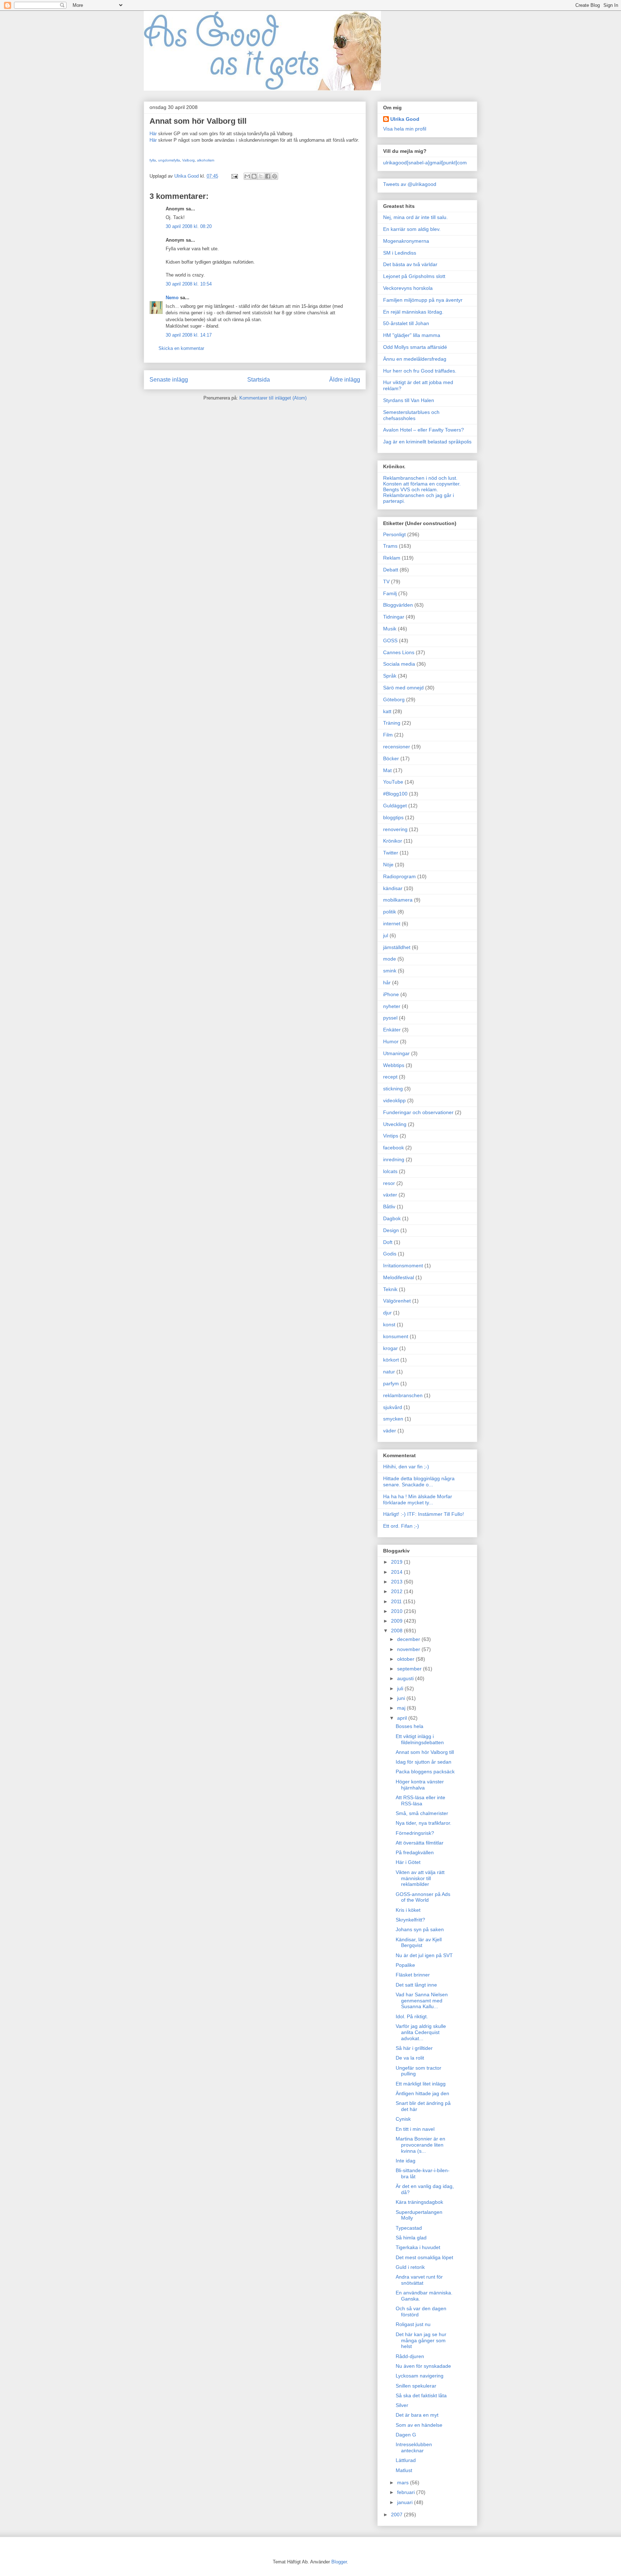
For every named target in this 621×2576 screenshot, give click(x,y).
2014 (397, 1572)
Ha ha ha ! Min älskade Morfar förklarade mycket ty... (418, 1499)
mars (404, 2482)
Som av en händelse (419, 2425)
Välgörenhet (397, 1301)
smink (390, 971)
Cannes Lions (399, 652)
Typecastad (409, 2228)
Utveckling (395, 1124)
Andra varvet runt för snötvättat (419, 2280)
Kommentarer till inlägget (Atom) (273, 398)
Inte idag (406, 2161)
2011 (397, 1601)
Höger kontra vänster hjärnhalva (420, 1785)
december (409, 1639)
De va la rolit (410, 2058)
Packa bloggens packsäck (425, 1772)
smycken (393, 1419)
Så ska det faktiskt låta (421, 2395)
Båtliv (389, 1207)
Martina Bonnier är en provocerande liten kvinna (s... (420, 2145)
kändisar (393, 888)
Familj (390, 593)
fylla (153, 160)
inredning (394, 1159)
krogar (390, 1348)
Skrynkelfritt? (410, 1920)
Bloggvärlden (398, 605)
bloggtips (393, 817)
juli (401, 1688)
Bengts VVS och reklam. (411, 489)
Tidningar (394, 617)
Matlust (404, 2470)
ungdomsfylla (169, 160)
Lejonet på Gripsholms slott (414, 276)
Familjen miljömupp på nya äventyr (423, 300)
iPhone (391, 994)
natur (389, 1372)
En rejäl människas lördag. (413, 312)
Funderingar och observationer (418, 1112)
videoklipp (394, 1100)
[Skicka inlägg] (234, 176)
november (409, 1649)
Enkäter (392, 1030)
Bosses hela (410, 1726)
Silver (402, 2405)
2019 (397, 1562)
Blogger (339, 2562)
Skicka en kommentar (181, 348)
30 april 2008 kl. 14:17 (189, 335)
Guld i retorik (410, 2267)
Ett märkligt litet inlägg (421, 2084)
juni (402, 1698)
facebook (394, 1148)
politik (390, 912)
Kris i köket (408, 1910)
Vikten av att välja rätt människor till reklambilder (420, 1878)
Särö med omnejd (403, 688)
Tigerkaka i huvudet (418, 2247)
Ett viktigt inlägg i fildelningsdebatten (420, 1739)
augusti (406, 1678)
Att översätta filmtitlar (420, 1843)
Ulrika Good (405, 119)
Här (153, 134)
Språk (390, 676)
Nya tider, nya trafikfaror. (424, 1823)
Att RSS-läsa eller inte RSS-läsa (420, 1800)
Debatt (391, 570)
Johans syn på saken (420, 1929)
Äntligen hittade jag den (422, 2093)
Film (388, 735)
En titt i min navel (415, 2129)
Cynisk (403, 2119)
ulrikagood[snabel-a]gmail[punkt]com (425, 163)
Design (391, 1230)
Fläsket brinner (413, 1975)
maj (402, 1708)
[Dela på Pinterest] (275, 176)
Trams (390, 546)
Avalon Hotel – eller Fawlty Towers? (424, 430)
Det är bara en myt (417, 2415)
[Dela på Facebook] (268, 176)
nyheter (392, 1006)
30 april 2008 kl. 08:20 (189, 226)
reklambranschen (403, 1395)
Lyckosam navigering (420, 2376)
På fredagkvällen (415, 1852)
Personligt (394, 534)
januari (406, 2502)
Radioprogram (399, 876)
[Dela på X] (261, 176)
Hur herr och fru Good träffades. (420, 371)
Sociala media (399, 664)
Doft (388, 1242)
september (410, 1669)
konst (389, 1325)
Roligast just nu (413, 2324)
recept (390, 1077)
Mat (387, 770)
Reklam (392, 558)
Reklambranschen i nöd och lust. (420, 478)
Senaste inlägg (169, 380)
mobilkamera (398, 900)
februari (407, 2492)
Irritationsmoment (403, 1266)
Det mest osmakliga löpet (424, 2257)
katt (387, 711)
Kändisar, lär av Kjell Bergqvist (419, 1943)
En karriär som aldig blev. (412, 229)
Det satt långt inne (416, 1985)
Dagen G (406, 2435)
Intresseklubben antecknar (414, 2447)
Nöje (388, 865)
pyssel (390, 1018)
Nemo (172, 298)
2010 (397, 1611)
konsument (396, 1336)
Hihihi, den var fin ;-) (406, 1467)
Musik (390, 629)
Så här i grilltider (414, 2048)
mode (390, 959)
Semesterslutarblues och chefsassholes (411, 415)
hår (387, 982)
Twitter (391, 853)
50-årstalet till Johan (406, 323)
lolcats (390, 1171)
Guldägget (395, 806)
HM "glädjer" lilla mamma (412, 335)
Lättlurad (406, 2460)
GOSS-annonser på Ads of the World (423, 1897)
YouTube (393, 782)
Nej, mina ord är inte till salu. (415, 217)
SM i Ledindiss (400, 253)
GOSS (390, 640)
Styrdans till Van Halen (409, 400)
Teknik (390, 1289)
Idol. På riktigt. (412, 2016)
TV (386, 582)
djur (387, 1313)
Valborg (188, 160)
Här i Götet (408, 1862)
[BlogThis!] (254, 176)
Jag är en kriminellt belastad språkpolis (427, 442)
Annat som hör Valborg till (425, 1752)
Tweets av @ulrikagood (410, 184)
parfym (391, 1383)
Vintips (391, 1136)
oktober (406, 1659)
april (403, 1718)
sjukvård (393, 1407)
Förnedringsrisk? (415, 1833)
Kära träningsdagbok (419, 2202)
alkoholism (206, 160)
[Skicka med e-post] (247, 176)
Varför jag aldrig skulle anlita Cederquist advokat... (421, 2032)
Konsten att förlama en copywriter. (422, 484)
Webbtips (394, 1065)
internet (392, 924)
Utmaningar (396, 1053)
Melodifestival (399, 1277)
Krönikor (393, 841)
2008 (397, 1631)
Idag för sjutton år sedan (424, 1762)
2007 (397, 2515)
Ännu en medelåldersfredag (415, 359)
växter (390, 1195)
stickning (393, 1089)
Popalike (405, 1965)
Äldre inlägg (345, 380)
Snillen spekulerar (416, 2386)
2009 (397, 1621)
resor (389, 1183)
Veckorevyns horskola (408, 288)
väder (390, 1431)
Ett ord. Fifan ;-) (401, 1526)
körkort (391, 1360)
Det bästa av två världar (410, 264)
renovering (395, 829)
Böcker (391, 758)
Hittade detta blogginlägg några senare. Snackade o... (419, 1481)
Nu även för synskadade (423, 2366)
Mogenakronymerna (406, 241)
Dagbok (392, 1218)
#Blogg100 (395, 794)
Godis (390, 1254)
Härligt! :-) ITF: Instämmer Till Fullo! (424, 1514)
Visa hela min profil (405, 129)
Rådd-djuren (410, 2356)
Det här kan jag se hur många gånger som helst (421, 2340)
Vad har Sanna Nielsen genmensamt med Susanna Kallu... (422, 2001)
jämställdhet (397, 947)
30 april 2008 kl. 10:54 (189, 284)
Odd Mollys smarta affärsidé (415, 347)
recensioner (397, 747)
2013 (397, 1582)
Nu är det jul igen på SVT (424, 1955)
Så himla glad (411, 2238)
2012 (397, 1591)
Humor (391, 1041)
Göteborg (394, 699)
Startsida (259, 380)
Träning (392, 723)
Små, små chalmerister (422, 1813)
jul (386, 935)
